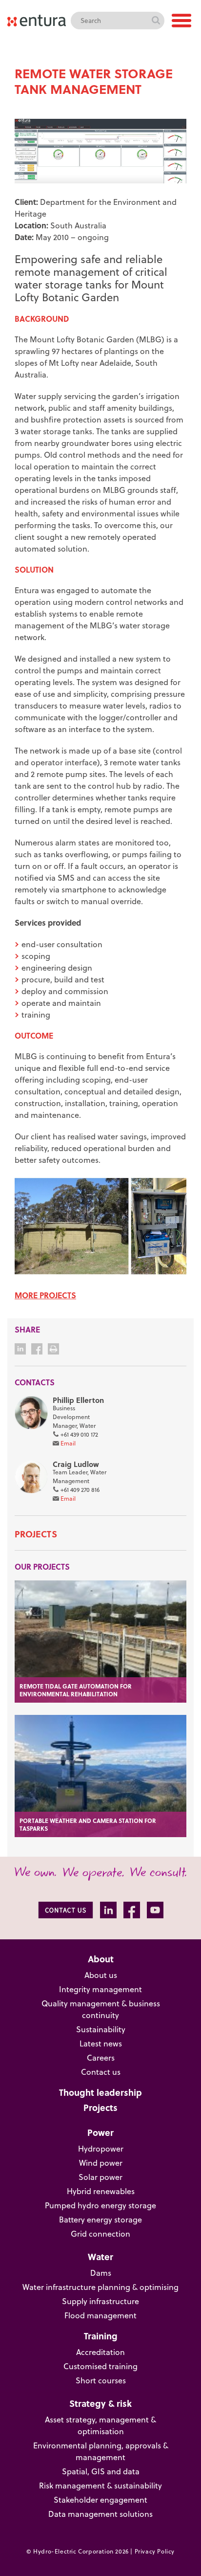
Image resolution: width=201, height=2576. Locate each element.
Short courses (101, 2380)
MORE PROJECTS (45, 1295)
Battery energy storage (100, 2220)
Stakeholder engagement (100, 2500)
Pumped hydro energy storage (100, 2205)
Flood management (100, 2315)
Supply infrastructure (100, 2301)
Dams (101, 2273)
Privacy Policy (155, 2551)
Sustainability (101, 2029)
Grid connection (100, 2234)
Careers (101, 2058)
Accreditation (100, 2352)
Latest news (101, 2043)
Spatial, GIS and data (101, 2471)
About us (101, 1975)
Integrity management (100, 1989)
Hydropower (101, 2149)
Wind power (101, 2163)
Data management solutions (100, 2514)
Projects (36, 1534)
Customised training (100, 2366)
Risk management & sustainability (100, 2486)
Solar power (100, 2177)
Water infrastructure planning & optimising (100, 2287)
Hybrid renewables (101, 2191)
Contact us (101, 2072)
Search (156, 21)
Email (68, 1443)
